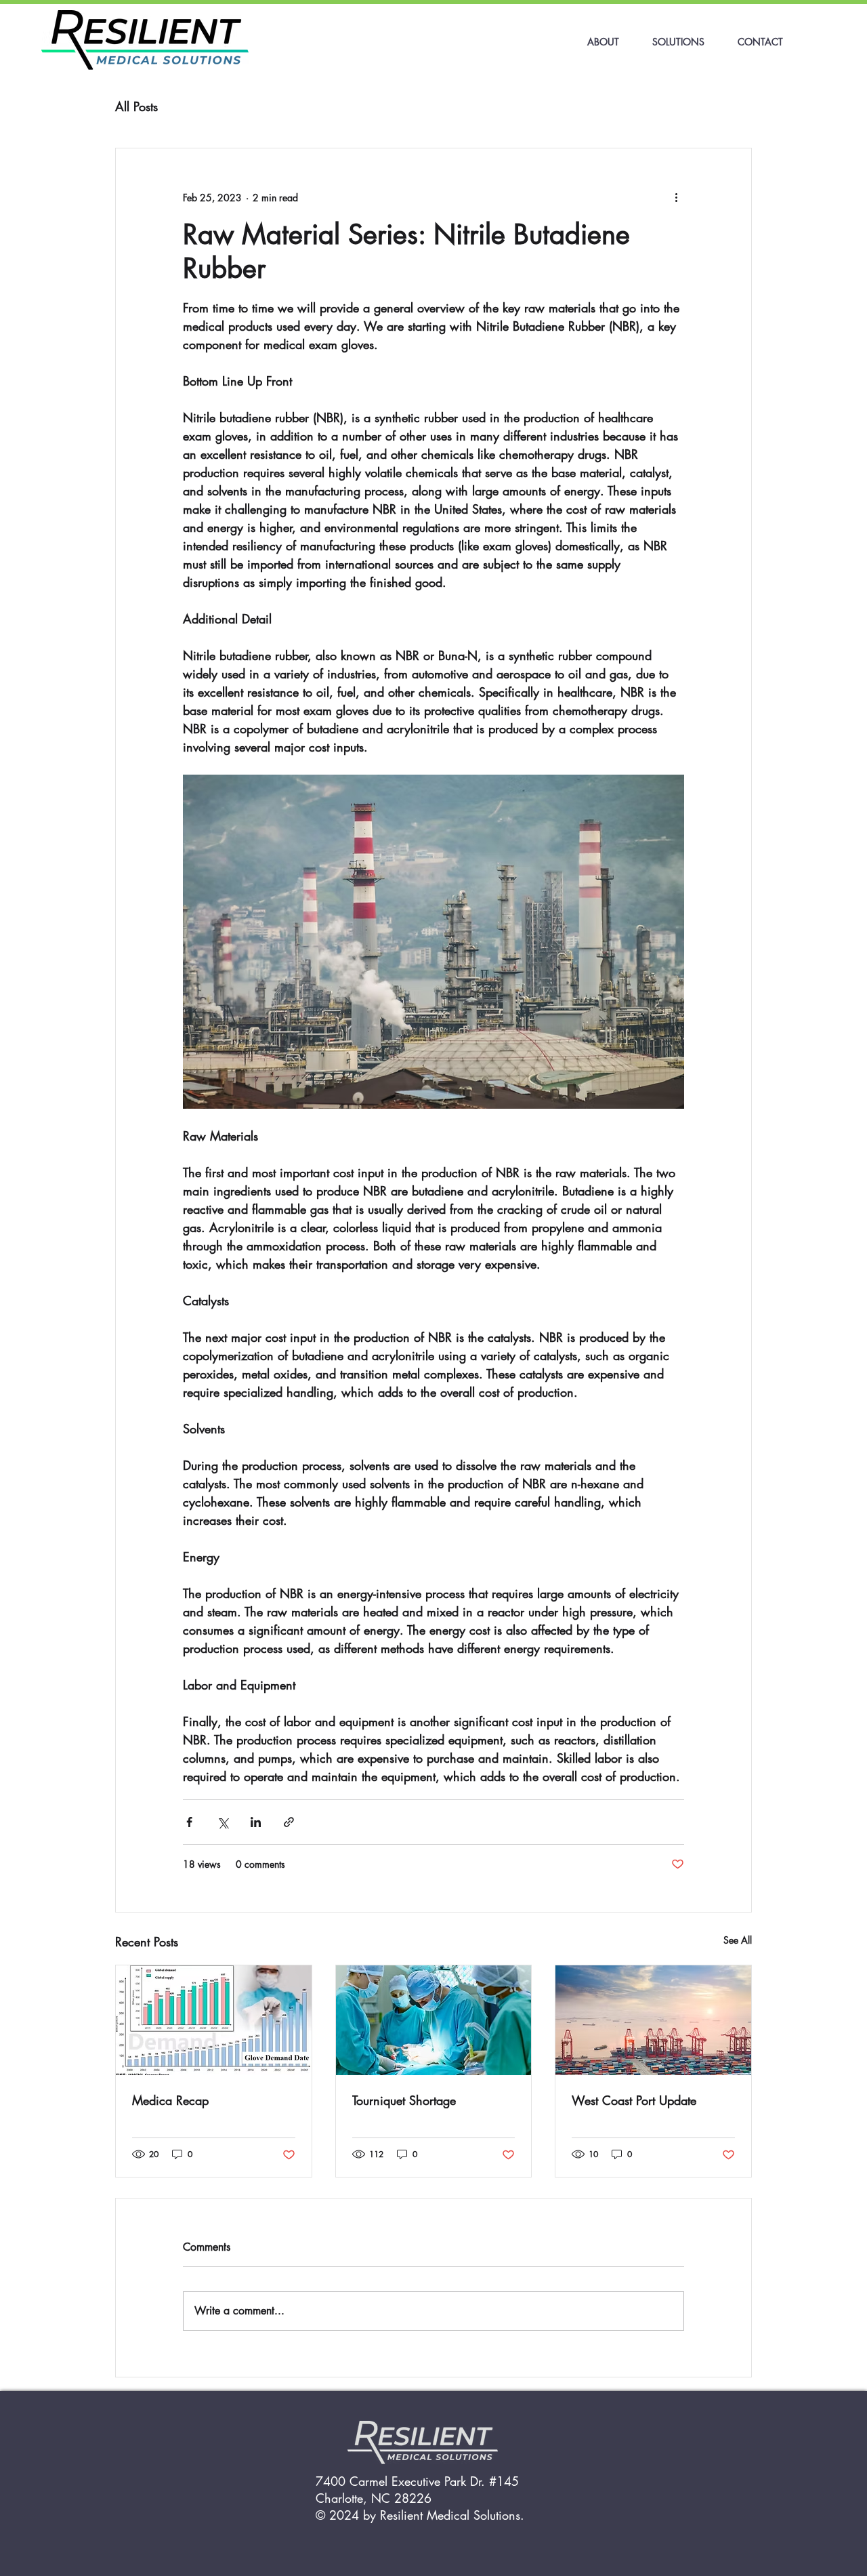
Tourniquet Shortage (404, 2100)
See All (738, 1940)
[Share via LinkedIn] (256, 1822)
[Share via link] (289, 1822)
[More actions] (676, 197)
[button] (678, 42)
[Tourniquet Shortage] (434, 2020)
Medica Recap (170, 2100)
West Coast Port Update (634, 2100)
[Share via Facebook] (189, 1822)
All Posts (136, 107)
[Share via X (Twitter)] (223, 1822)
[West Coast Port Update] (653, 2020)
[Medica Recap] (214, 2020)
